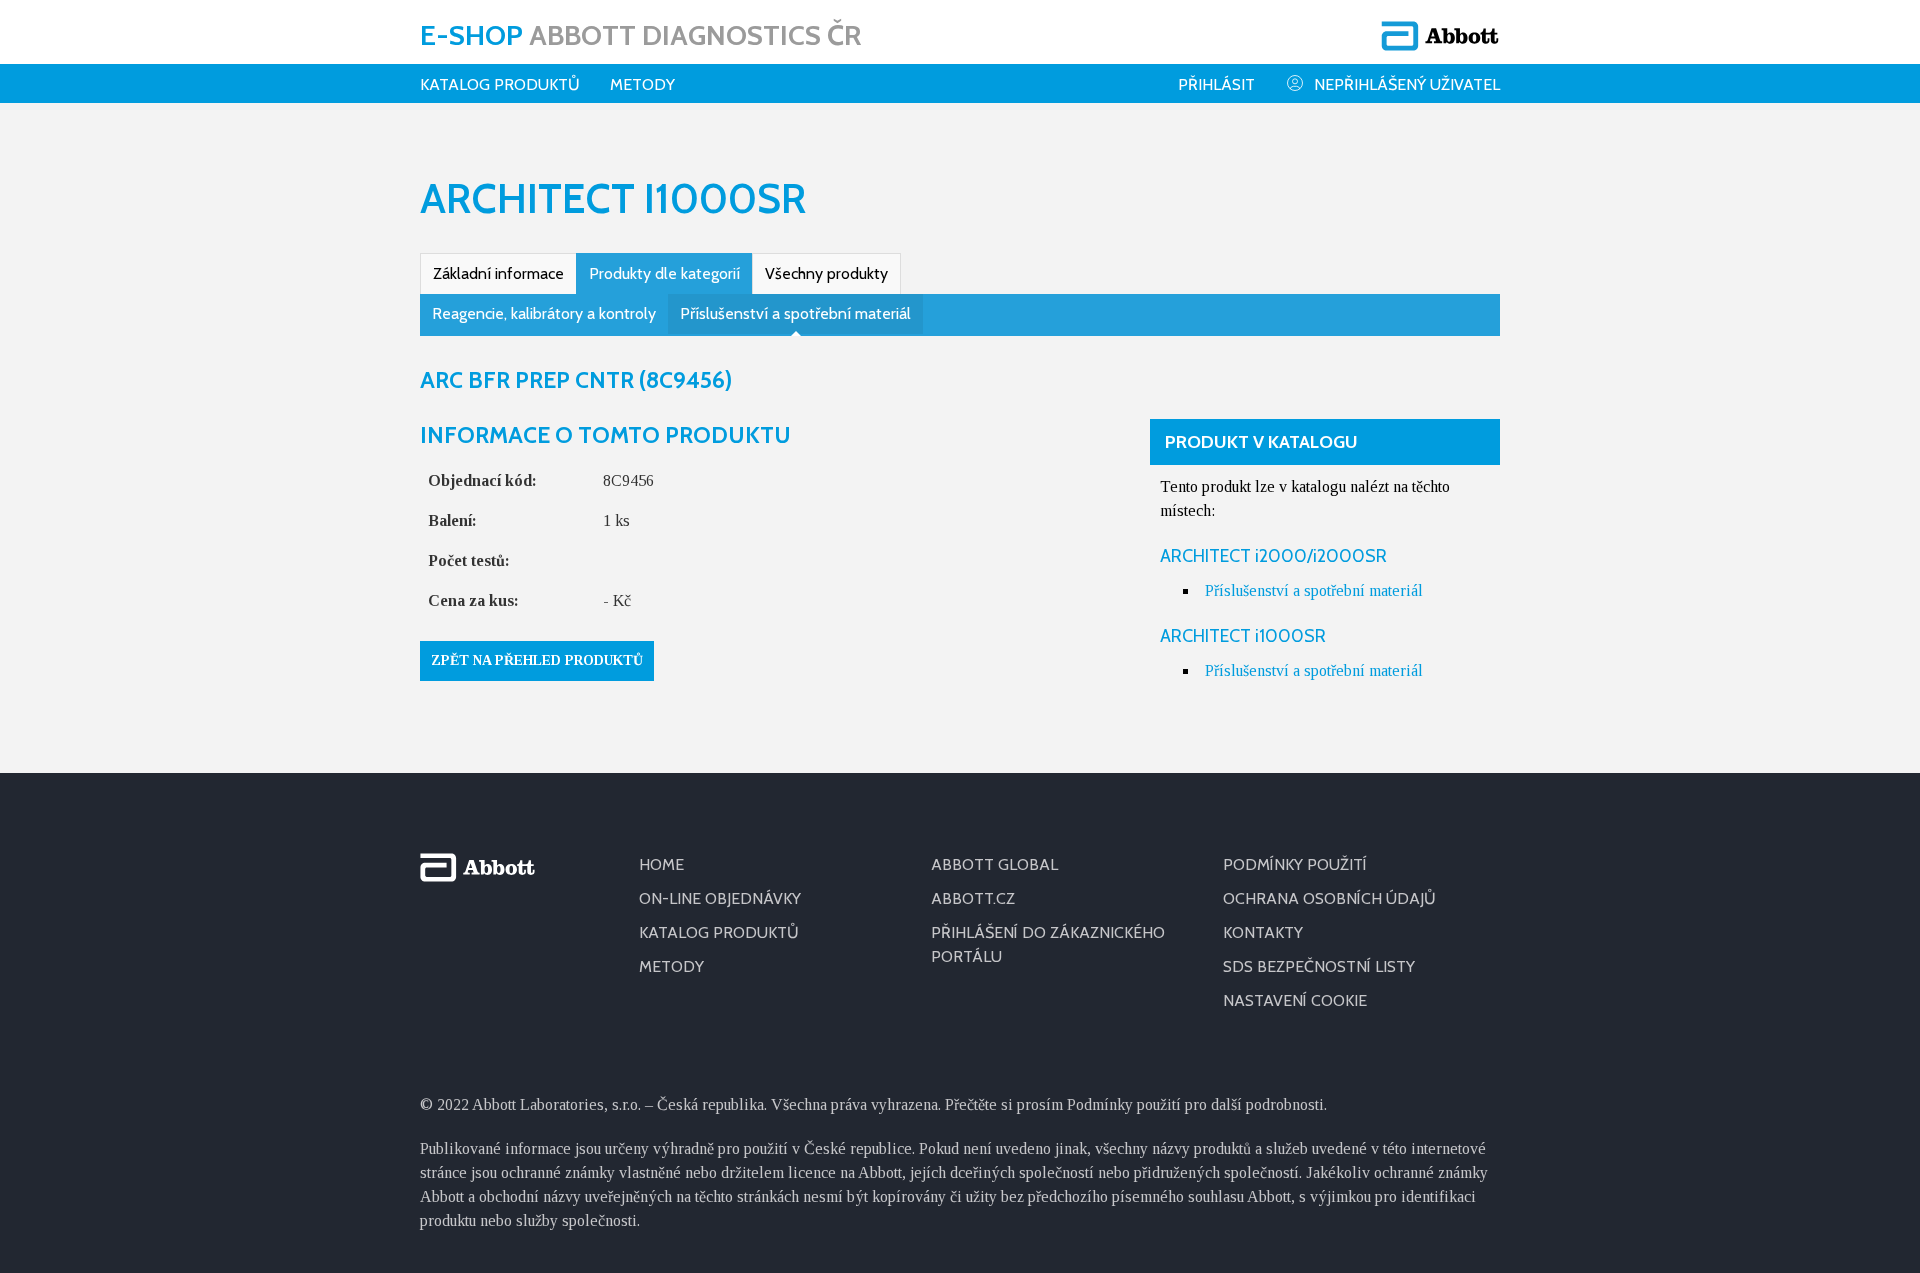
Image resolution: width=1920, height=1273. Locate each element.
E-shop (640, 35)
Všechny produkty (826, 273)
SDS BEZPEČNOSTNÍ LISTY (1319, 966)
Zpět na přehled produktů (537, 660)
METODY (671, 966)
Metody (642, 84)
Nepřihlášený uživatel (1407, 84)
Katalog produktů (500, 84)
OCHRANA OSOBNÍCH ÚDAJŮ (1329, 898)
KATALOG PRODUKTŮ (719, 932)
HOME (661, 864)
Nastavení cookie (1295, 1000)
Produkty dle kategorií (664, 273)
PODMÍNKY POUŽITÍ (1295, 864)
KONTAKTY (1263, 932)
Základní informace (498, 273)
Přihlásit (1216, 84)
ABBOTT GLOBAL (994, 864)
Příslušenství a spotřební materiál (795, 313)
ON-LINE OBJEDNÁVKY (720, 898)
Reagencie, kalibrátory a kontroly (544, 313)
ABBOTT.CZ (973, 898)
